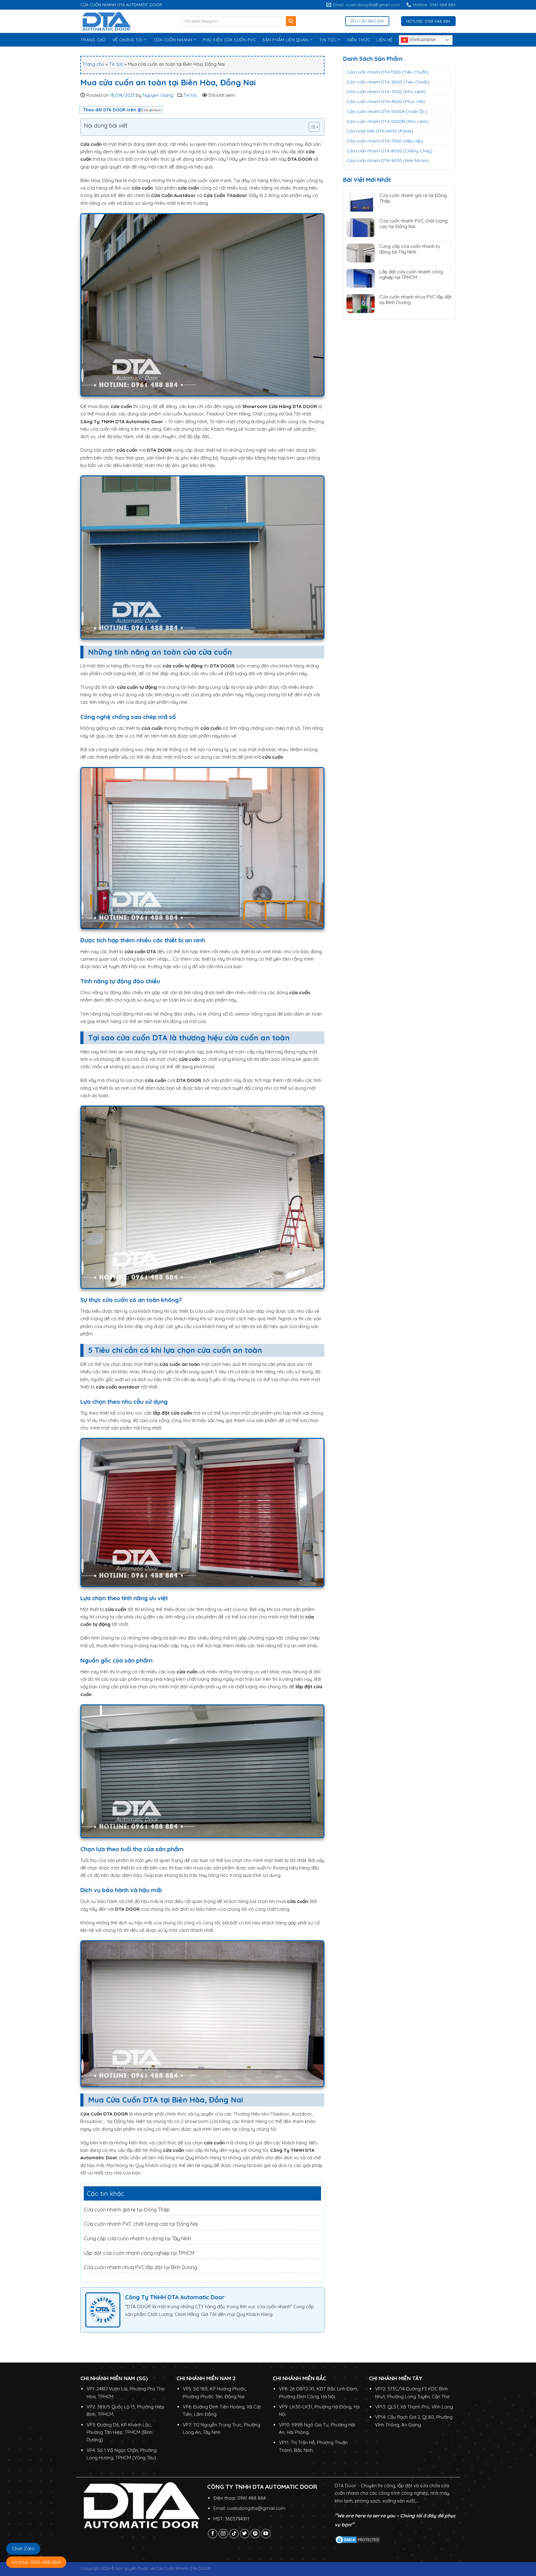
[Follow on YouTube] (266, 2534)
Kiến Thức (359, 40)
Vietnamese (422, 40)
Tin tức (116, 64)
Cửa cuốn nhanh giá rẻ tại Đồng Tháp (127, 2210)
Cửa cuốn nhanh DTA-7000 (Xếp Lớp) (385, 141)
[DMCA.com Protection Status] (358, 2539)
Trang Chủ (93, 40)
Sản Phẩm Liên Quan (285, 40)
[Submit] (291, 21)
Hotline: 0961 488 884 (36, 2562)
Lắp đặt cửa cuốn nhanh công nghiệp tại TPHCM (139, 2253)
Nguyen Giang (158, 95)
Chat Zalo (23, 2549)
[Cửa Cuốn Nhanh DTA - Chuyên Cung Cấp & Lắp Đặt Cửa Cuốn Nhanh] (126, 21)
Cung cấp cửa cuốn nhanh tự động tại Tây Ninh (137, 2238)
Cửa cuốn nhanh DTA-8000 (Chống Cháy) (389, 151)
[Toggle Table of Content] (311, 127)
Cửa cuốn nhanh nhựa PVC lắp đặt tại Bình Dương (140, 2267)
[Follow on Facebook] (213, 2534)
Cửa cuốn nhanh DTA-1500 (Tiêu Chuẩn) (388, 72)
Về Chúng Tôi (127, 40)
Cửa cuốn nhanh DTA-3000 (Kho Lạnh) (386, 92)
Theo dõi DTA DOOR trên (110, 110)
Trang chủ (93, 64)
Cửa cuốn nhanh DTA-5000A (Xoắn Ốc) (387, 111)
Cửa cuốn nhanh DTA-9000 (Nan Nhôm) (388, 160)
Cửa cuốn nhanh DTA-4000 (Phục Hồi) (386, 101)
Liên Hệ (384, 40)
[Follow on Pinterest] (255, 2534)
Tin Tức (328, 40)
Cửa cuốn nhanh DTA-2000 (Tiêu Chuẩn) (388, 82)
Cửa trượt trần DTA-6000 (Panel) (380, 131)
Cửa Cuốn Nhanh (173, 40)
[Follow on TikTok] (234, 2534)
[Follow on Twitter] (245, 2534)
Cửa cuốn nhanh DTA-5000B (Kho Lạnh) (388, 121)
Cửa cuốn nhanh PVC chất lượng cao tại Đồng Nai (141, 2224)
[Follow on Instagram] (223, 2534)
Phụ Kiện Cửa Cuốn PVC (229, 40)
